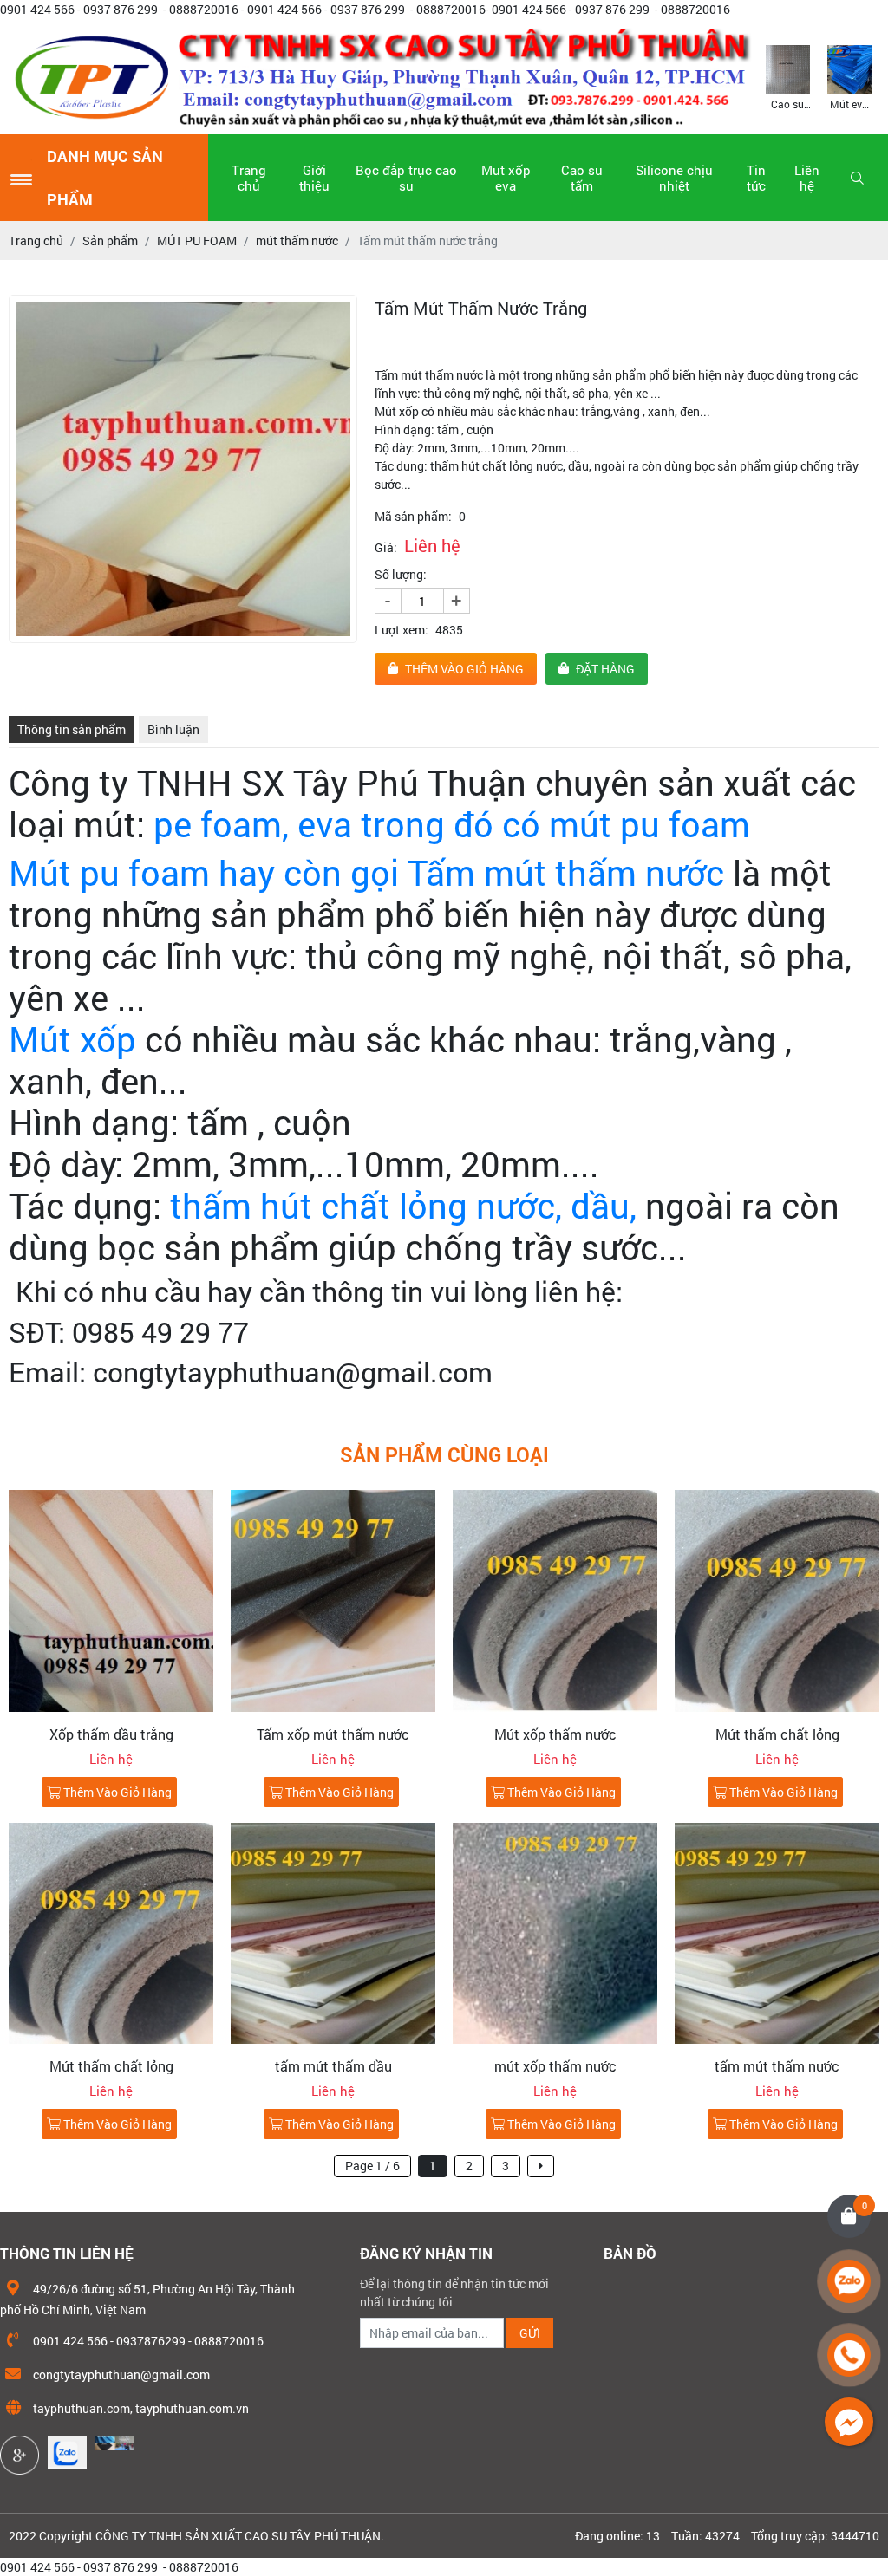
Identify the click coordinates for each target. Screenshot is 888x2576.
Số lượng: (401, 574)
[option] (788, 76)
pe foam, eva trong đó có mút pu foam (456, 824)
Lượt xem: (402, 630)
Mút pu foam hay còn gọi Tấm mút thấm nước (366, 872)
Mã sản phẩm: (413, 516)
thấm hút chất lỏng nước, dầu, (403, 1205)
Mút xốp (72, 1039)
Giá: (386, 547)
